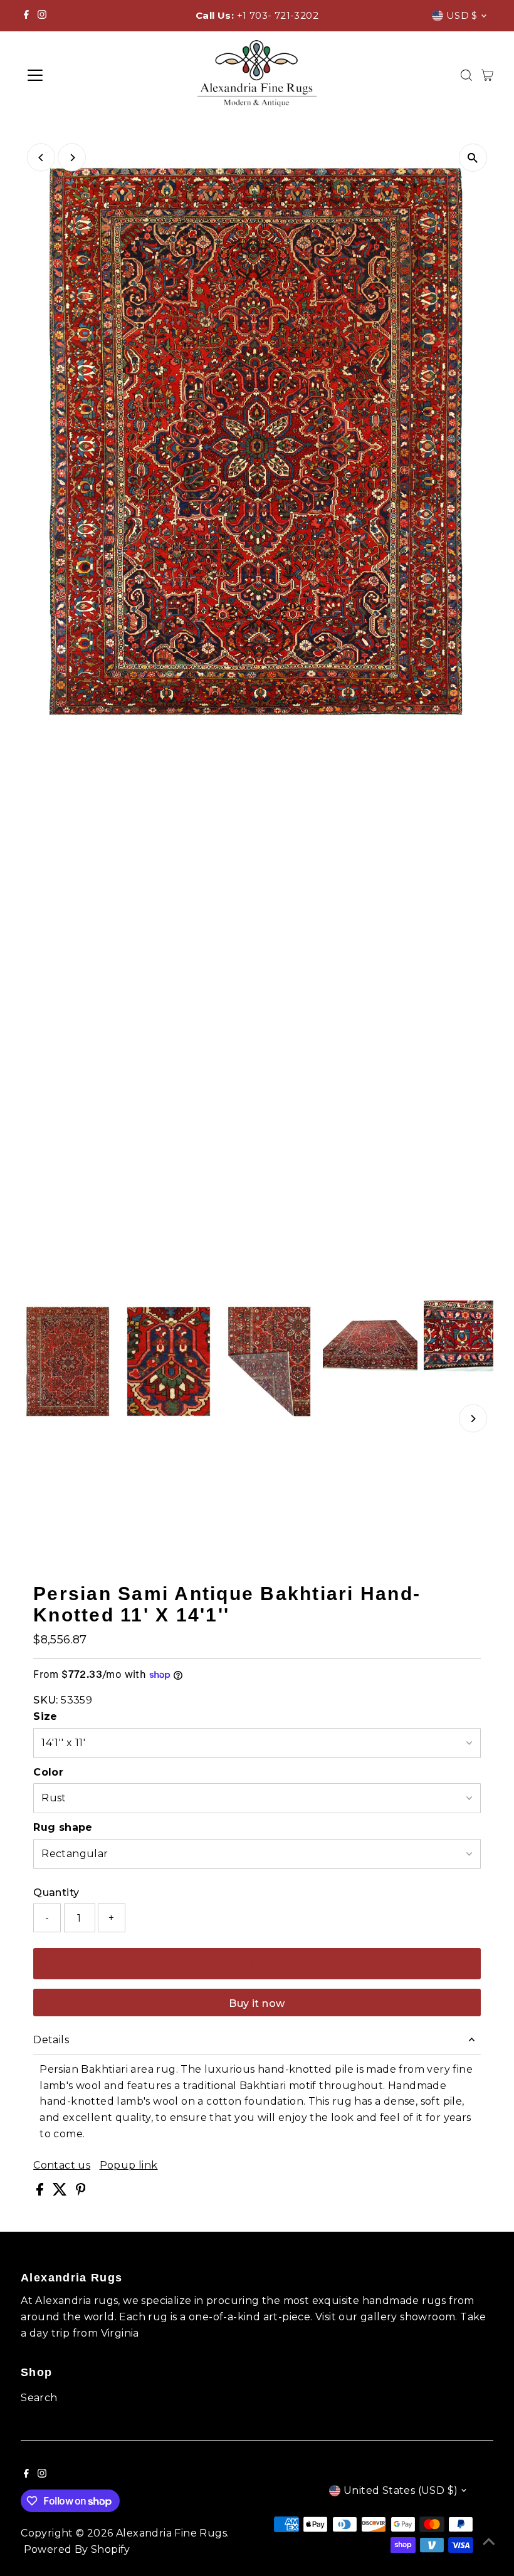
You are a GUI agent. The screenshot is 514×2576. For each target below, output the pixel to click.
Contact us (62, 2165)
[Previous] (41, 158)
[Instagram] (42, 16)
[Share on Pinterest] (81, 2192)
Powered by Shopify (77, 2549)
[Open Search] (466, 75)
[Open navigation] (76, 75)
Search (39, 2398)
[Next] (72, 158)
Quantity (56, 1893)
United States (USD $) (401, 2490)
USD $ (462, 15)
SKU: (46, 1700)
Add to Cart (257, 1963)
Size (45, 1716)
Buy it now (257, 2003)
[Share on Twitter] (61, 2192)
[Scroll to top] (489, 2542)
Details (51, 2040)
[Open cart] (487, 75)
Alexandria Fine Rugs (171, 2533)
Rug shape (63, 1827)
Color (48, 1772)
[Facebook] (26, 16)
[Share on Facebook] (41, 2192)
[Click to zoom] (473, 158)
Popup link (129, 2165)
